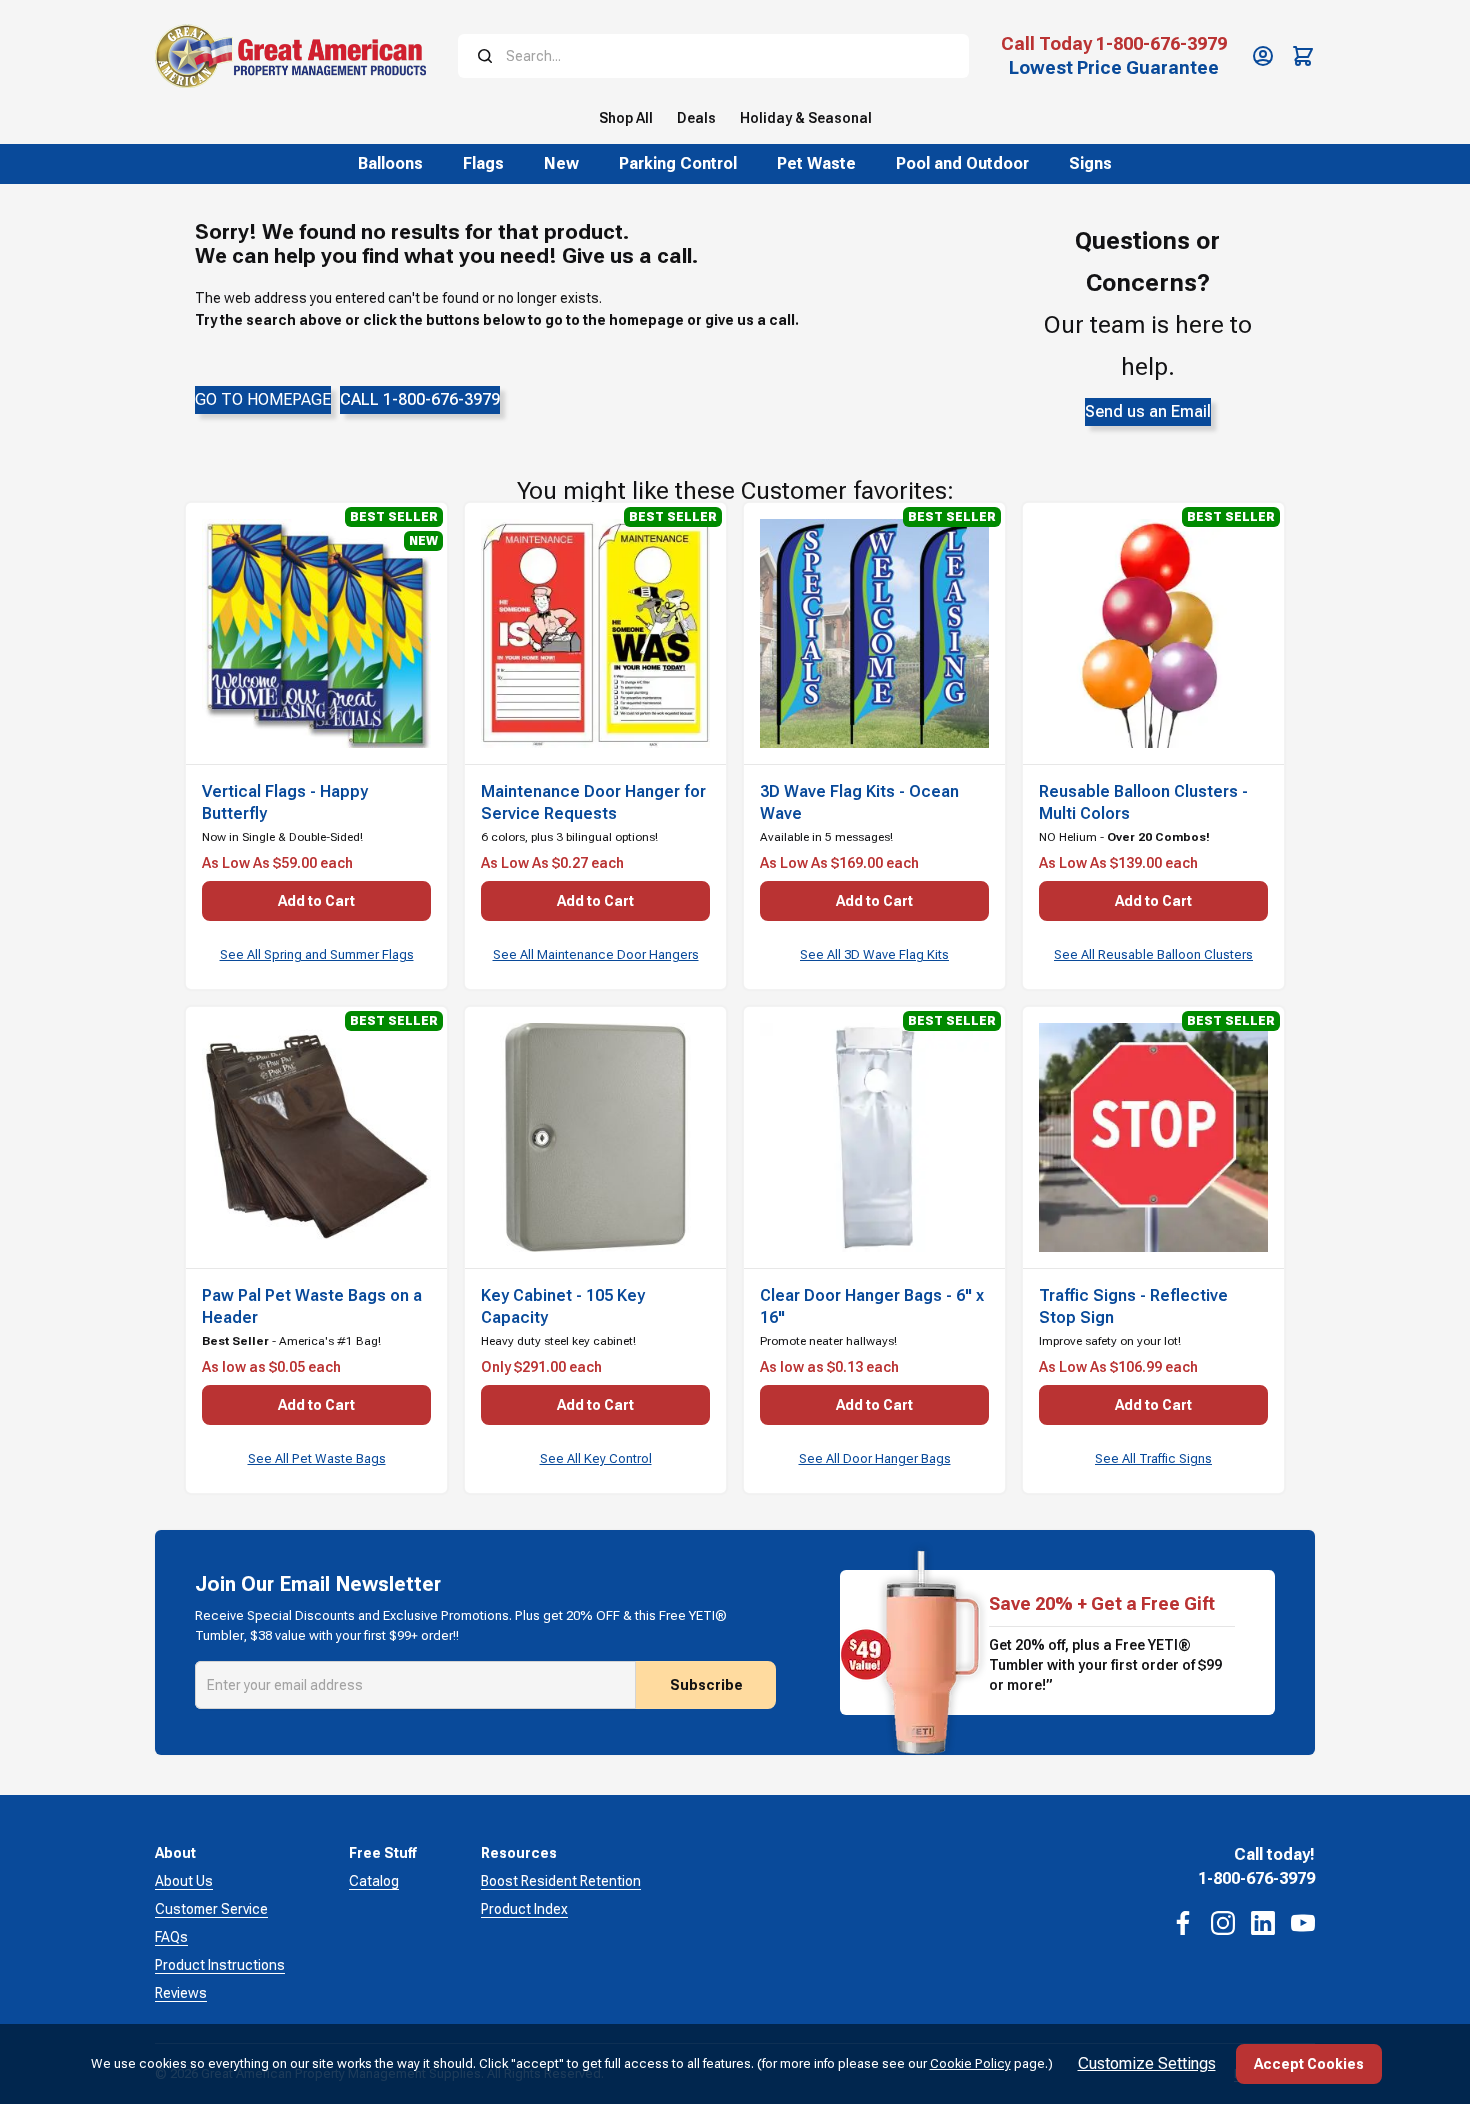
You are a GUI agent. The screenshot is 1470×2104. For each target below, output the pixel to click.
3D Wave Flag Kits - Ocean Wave (859, 802)
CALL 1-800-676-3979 (420, 399)
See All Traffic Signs (1153, 1458)
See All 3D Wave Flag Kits (874, 954)
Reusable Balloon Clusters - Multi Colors (1143, 802)
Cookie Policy (970, 2063)
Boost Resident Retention (561, 1881)
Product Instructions (220, 1965)
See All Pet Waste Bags (317, 1458)
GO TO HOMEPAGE (263, 399)
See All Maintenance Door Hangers (596, 954)
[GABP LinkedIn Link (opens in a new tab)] (1263, 1923)
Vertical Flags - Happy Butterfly (285, 802)
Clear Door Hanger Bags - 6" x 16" (872, 1306)
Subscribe (706, 1685)
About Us (184, 1881)
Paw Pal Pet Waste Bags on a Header (312, 1306)
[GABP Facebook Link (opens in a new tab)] (1183, 1923)
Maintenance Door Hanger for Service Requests (593, 802)
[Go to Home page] (290, 56)
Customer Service (211, 1909)
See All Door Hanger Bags (875, 1458)
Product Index (524, 1909)
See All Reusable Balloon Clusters (1153, 954)
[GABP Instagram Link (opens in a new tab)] (1223, 1923)
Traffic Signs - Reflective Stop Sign (1133, 1306)
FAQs (171, 1937)
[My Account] (1263, 56)
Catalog (374, 1881)
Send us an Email (1148, 411)
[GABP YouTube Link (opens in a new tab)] (1303, 1923)
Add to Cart (316, 901)
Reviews (181, 1993)
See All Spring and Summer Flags (317, 954)
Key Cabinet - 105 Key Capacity (563, 1306)
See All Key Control (596, 1458)
